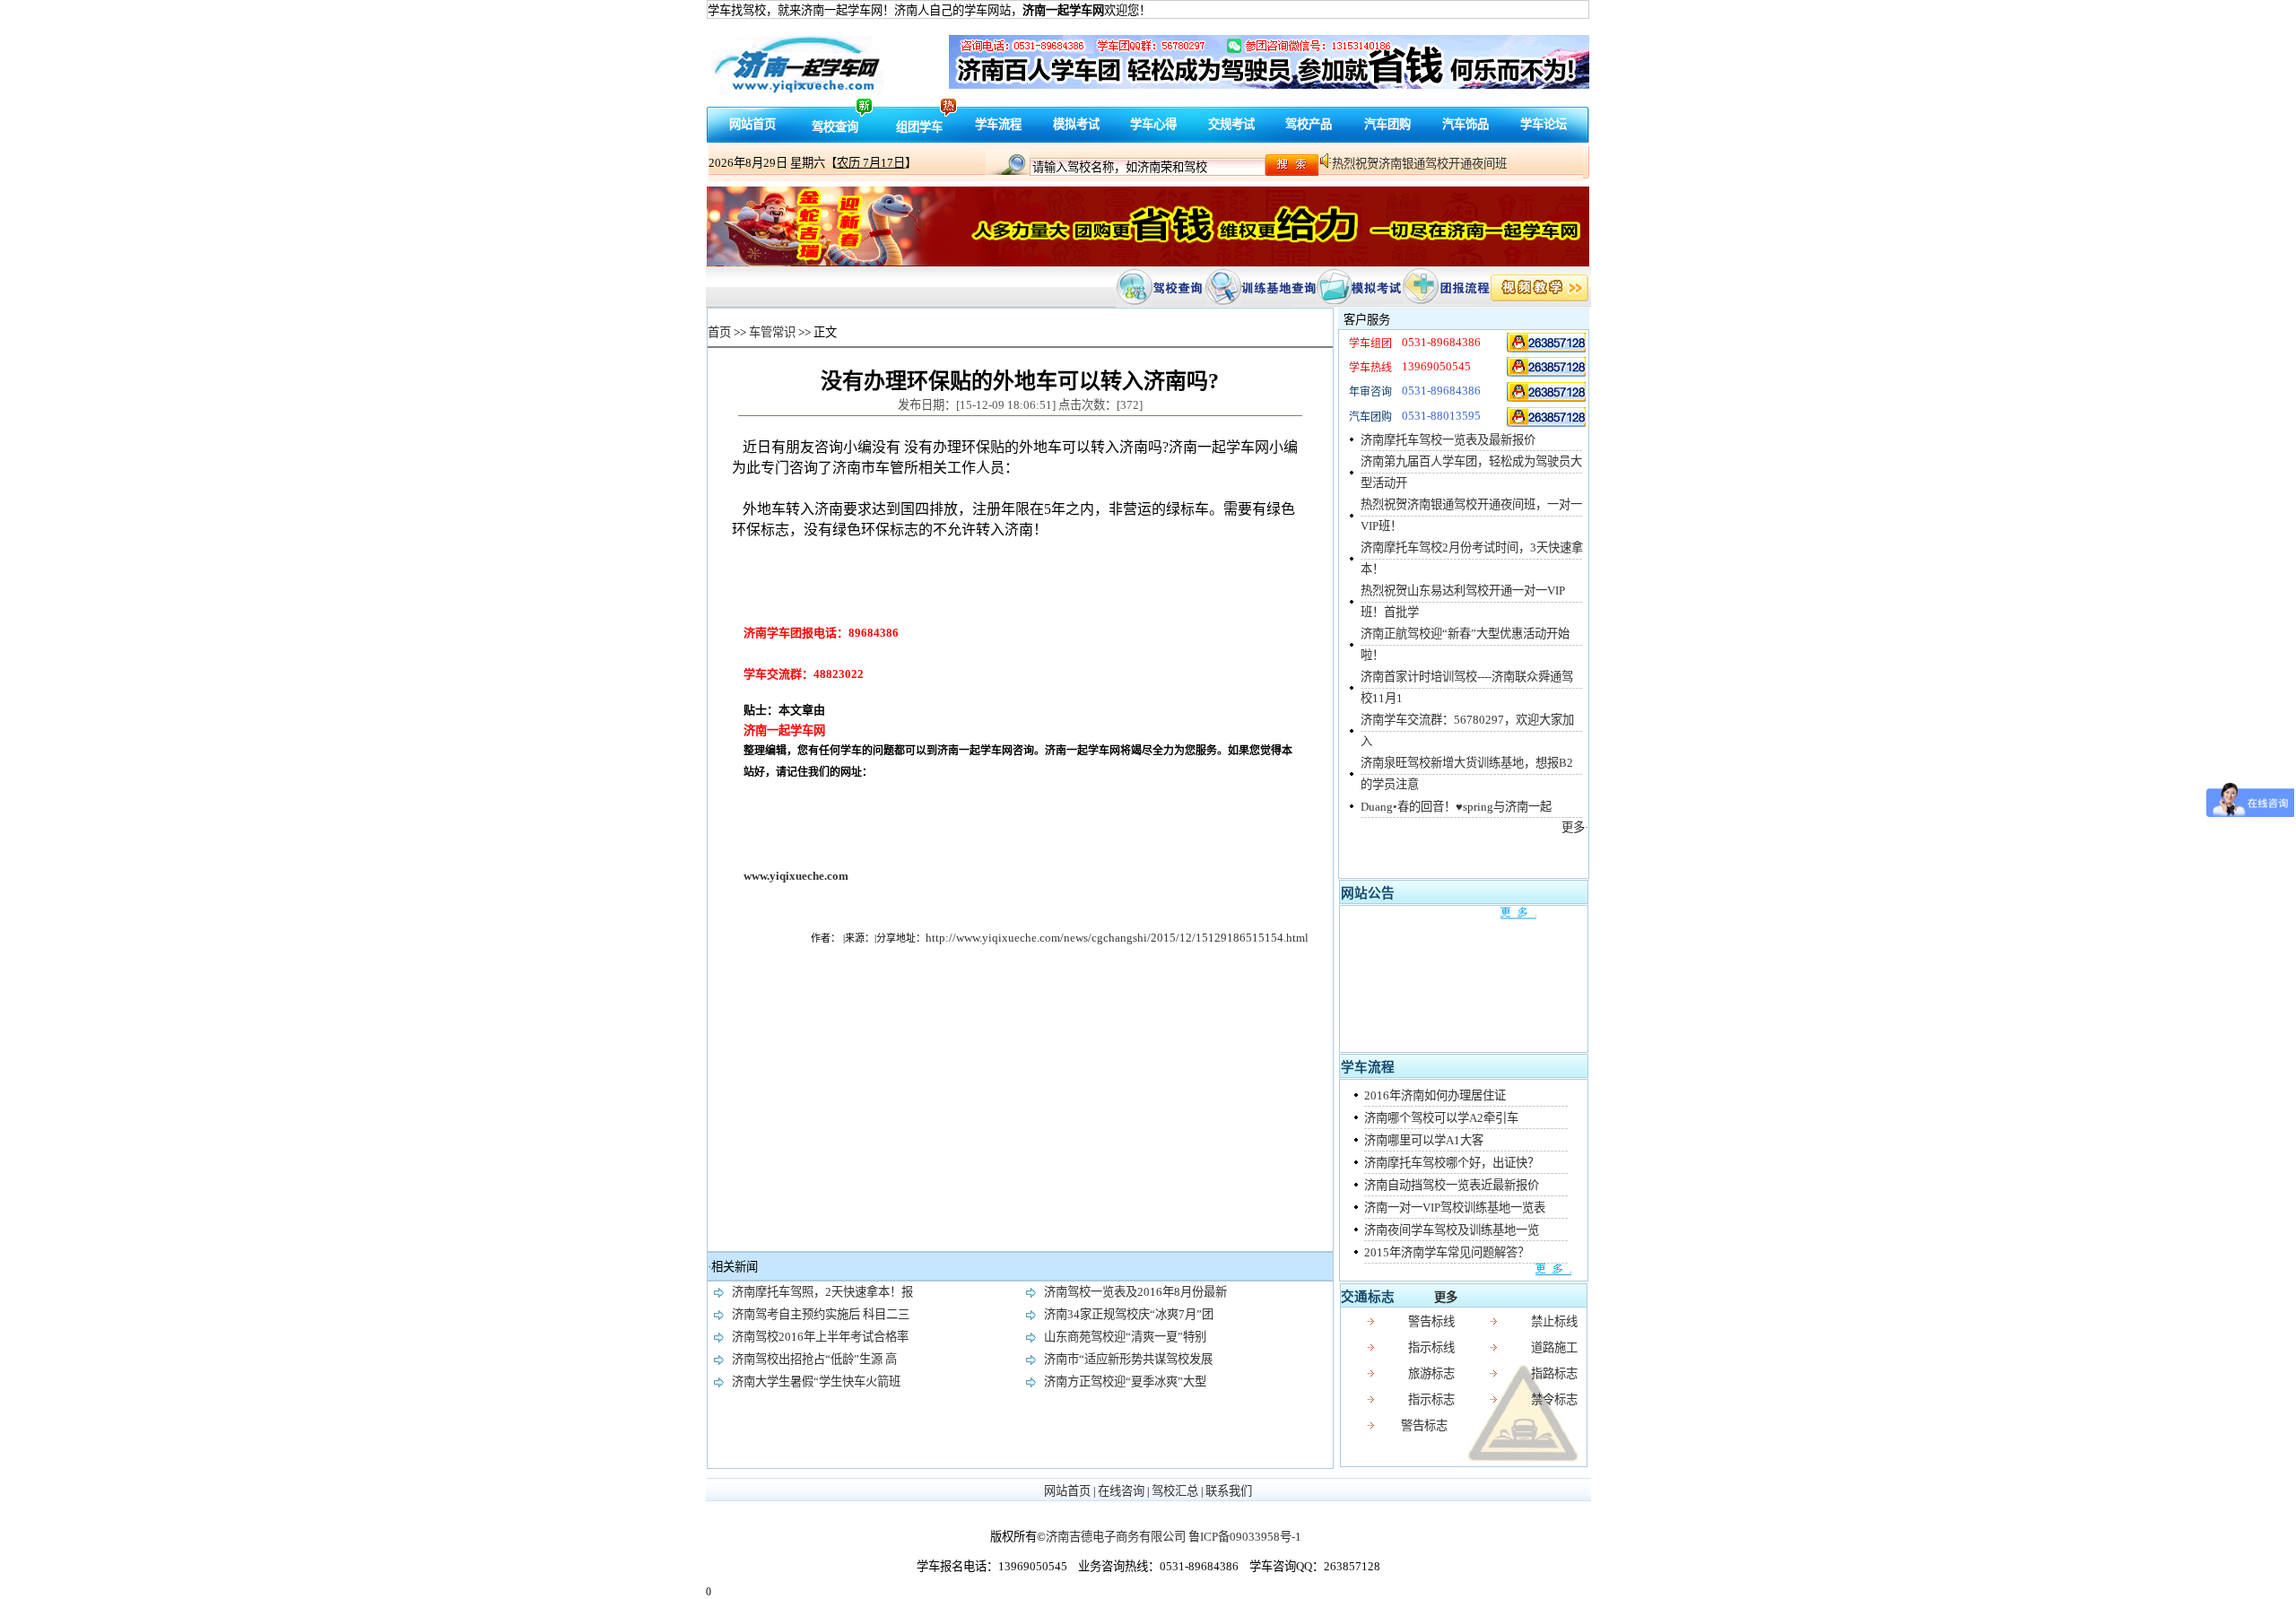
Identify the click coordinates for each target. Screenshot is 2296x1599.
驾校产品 (1309, 124)
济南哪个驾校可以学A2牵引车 (1441, 1118)
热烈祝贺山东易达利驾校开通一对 (1419, 164)
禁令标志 (1554, 1399)
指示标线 (1431, 1347)
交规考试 (1231, 124)
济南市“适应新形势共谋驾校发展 (1128, 1359)
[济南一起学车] (1547, 342)
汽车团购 (1387, 124)
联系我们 (1229, 1491)
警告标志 (1424, 1425)
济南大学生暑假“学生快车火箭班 (816, 1382)
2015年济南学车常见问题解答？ (1447, 1252)
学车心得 (1153, 124)
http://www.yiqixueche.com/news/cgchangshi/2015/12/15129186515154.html (1117, 938)
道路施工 (1554, 1347)
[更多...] (1459, 1270)
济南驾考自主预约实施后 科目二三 (821, 1314)
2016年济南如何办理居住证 (1435, 1095)
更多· (1575, 827)
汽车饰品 (1465, 124)
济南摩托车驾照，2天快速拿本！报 (822, 1292)
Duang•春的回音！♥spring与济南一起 (1456, 807)
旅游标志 (1431, 1373)
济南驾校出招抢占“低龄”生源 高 (814, 1359)
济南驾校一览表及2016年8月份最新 (1135, 1292)
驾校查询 (835, 127)
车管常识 (772, 332)
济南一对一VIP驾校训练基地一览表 (1455, 1208)
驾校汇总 (1175, 1491)
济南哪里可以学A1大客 (1424, 1140)
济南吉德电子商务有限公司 (1116, 1537)
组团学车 (919, 127)
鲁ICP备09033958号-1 (1245, 1537)
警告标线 (1431, 1321)
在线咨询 (1121, 1491)
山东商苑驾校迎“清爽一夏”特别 (1125, 1337)
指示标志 (1431, 1399)
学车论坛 (1544, 124)
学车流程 (998, 124)
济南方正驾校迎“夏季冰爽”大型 (1125, 1382)
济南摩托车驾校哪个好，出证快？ (1452, 1163)
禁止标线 (1554, 1321)
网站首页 (752, 124)
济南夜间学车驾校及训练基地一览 (1452, 1230)
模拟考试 (1076, 124)
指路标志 (1554, 1373)
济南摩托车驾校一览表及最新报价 (1448, 440)
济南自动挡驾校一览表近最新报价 (1452, 1185)
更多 (1446, 1297)
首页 (719, 332)
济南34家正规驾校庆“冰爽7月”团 (1129, 1314)
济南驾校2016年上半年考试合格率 (820, 1337)
